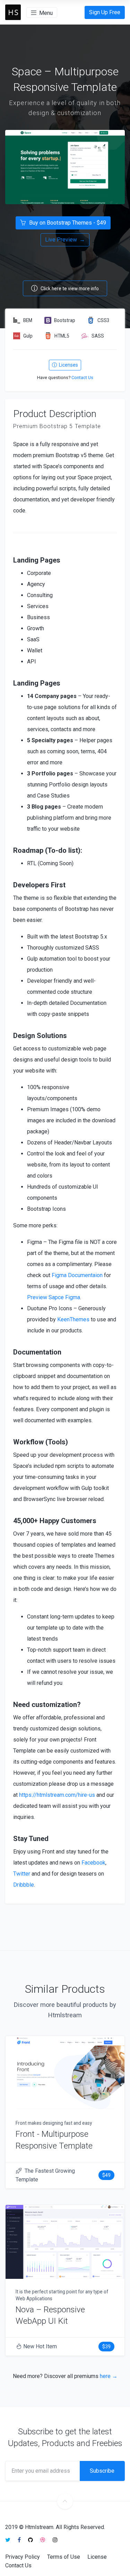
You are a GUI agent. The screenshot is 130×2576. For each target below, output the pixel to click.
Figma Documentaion (77, 1275)
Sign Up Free (105, 12)
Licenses (68, 365)
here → (109, 2376)
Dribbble (24, 1885)
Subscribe (102, 2471)
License (97, 2557)
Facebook (93, 1863)
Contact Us (82, 378)
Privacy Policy (23, 2557)
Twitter (22, 1874)
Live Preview (65, 240)
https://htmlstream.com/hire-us (57, 1795)
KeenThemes (73, 1319)
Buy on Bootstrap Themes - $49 (67, 223)
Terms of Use (64, 2557)
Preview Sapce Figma (54, 1297)
